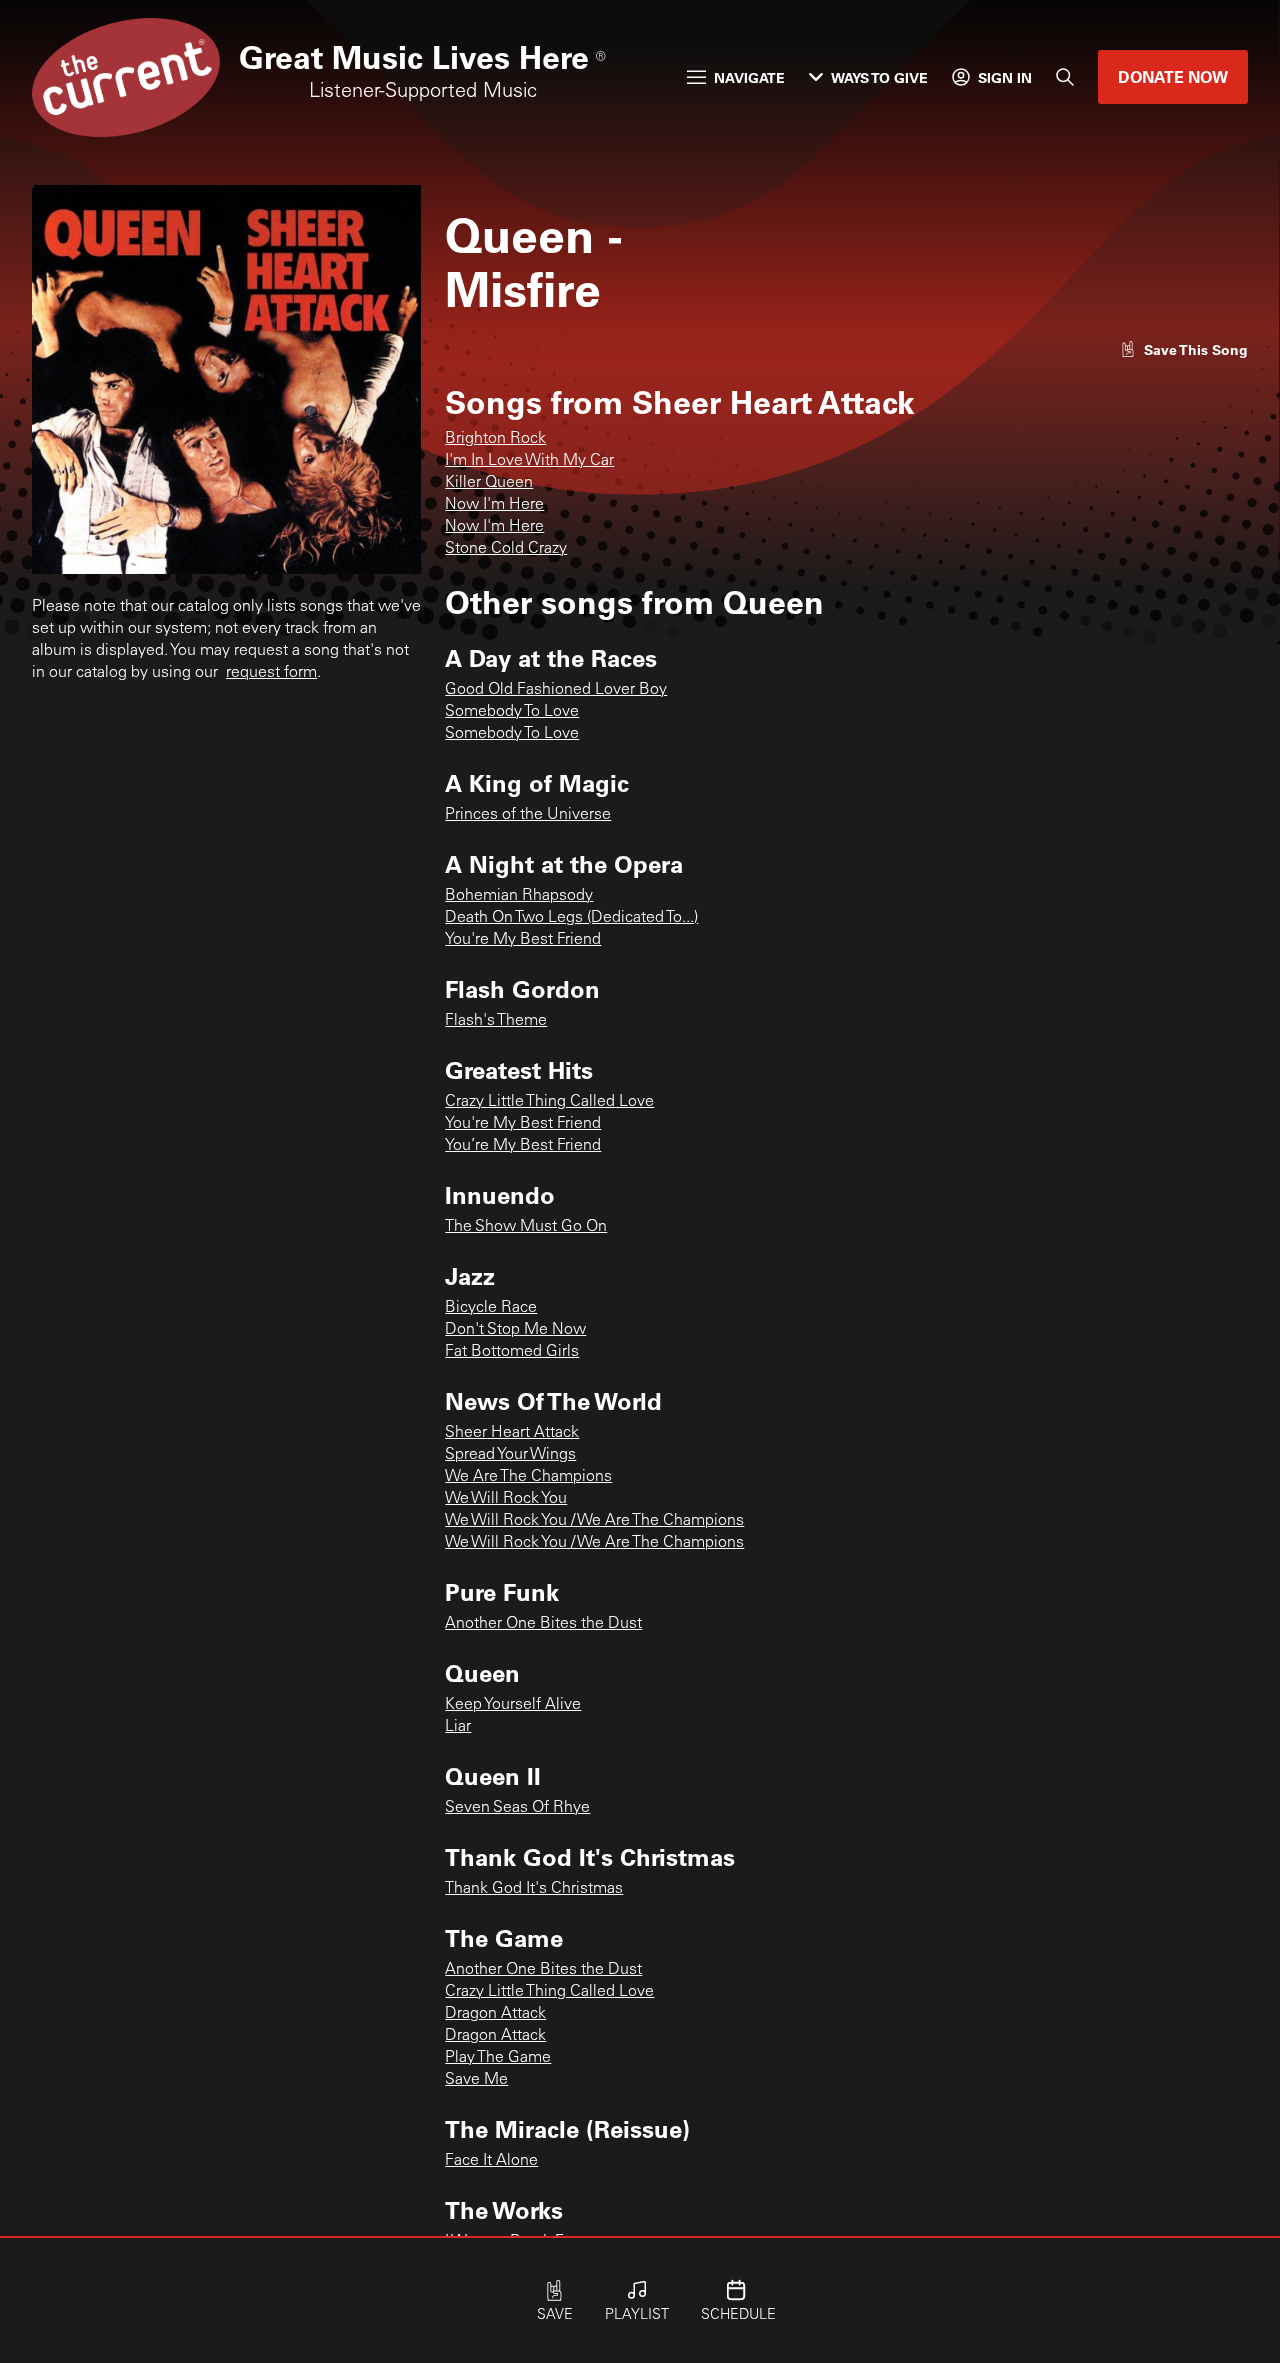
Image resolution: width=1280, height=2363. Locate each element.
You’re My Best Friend (523, 1146)
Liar (458, 1727)
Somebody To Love (512, 712)
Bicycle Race (491, 1308)
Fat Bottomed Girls (512, 1352)
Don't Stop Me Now (515, 1330)
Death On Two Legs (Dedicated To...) (571, 918)
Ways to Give (879, 77)
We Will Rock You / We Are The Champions (594, 1521)
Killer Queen (489, 483)
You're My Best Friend (523, 940)
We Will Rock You (506, 1499)
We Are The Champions (528, 1477)
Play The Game (498, 2058)
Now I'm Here (494, 505)
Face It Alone (491, 2161)
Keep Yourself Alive (513, 1705)
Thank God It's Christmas (534, 1889)
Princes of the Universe (528, 815)
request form (271, 673)
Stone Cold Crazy (506, 549)
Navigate (749, 77)
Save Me (476, 2080)
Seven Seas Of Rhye (517, 1808)
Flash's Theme (496, 1021)
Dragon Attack (495, 2014)
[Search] (1065, 77)
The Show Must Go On (526, 1227)
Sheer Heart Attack (512, 1433)
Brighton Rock (495, 439)
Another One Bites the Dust (543, 1624)
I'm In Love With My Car (529, 461)
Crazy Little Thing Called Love (549, 1102)
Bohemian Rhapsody (519, 896)
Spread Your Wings (510, 1455)
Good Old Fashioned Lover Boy (556, 690)
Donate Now (1173, 76)
